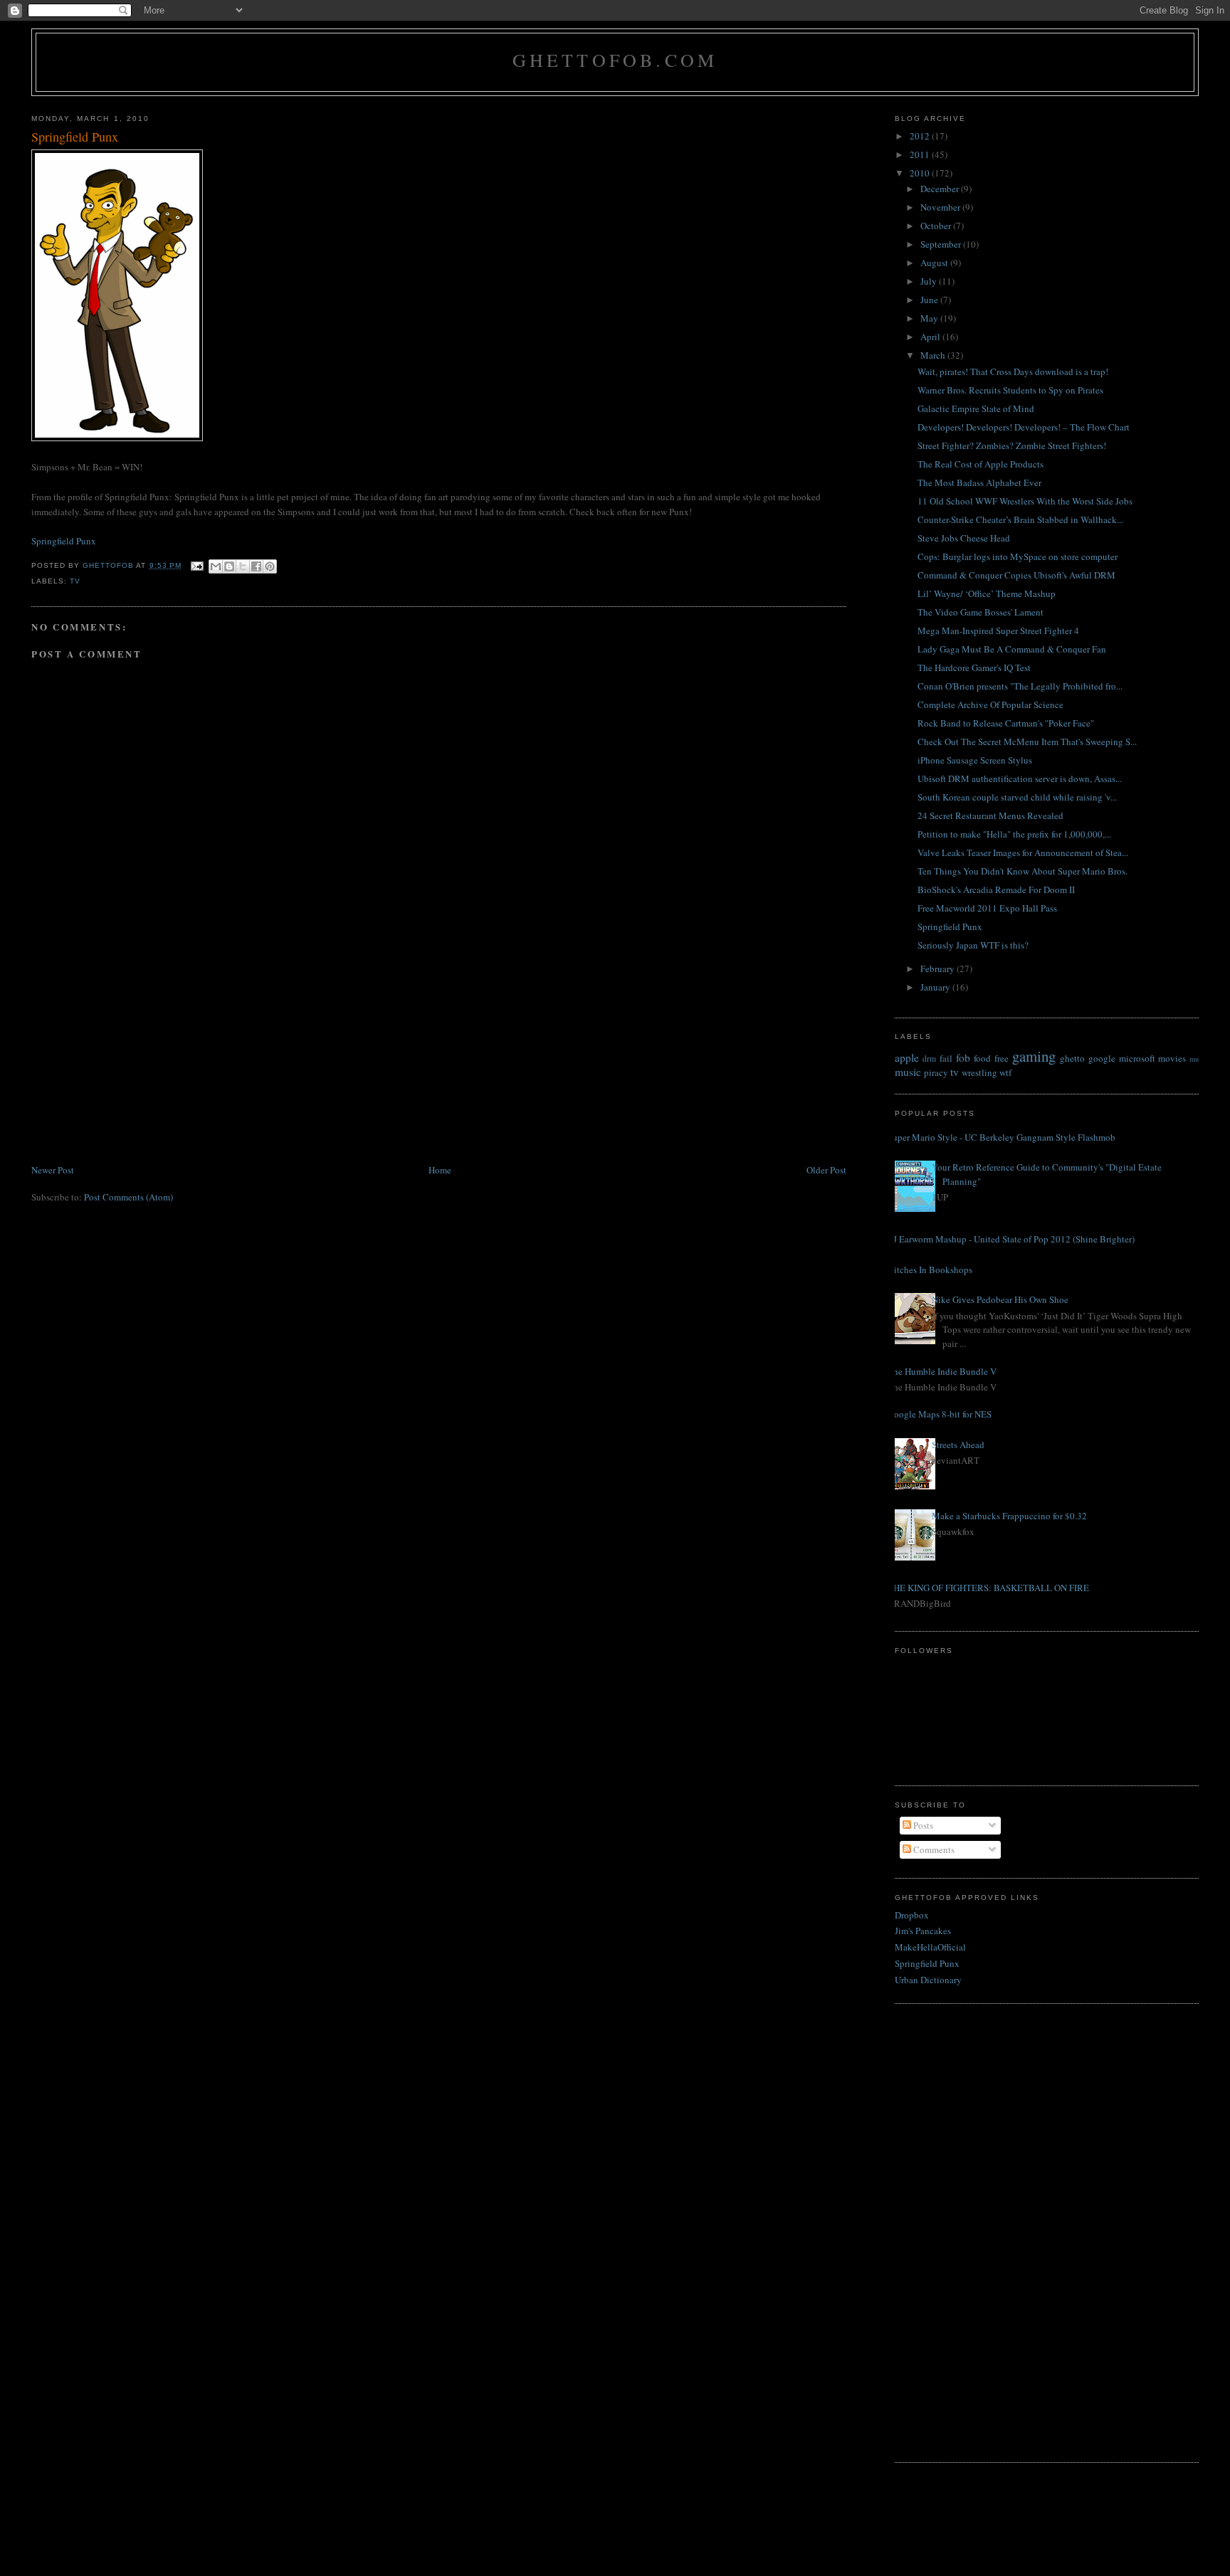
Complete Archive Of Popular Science (990, 704)
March (934, 355)
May (930, 318)
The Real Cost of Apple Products (981, 464)
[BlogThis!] (229, 566)
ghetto (1072, 1058)
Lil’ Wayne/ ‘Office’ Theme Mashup (987, 593)
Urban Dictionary (928, 1980)
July (930, 281)
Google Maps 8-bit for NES (940, 1414)
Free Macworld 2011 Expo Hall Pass (987, 908)
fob (963, 1057)
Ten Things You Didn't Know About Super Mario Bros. (1023, 871)
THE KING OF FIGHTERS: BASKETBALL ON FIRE (988, 1588)
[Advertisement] (138, 1062)
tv (75, 581)
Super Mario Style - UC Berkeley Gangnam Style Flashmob (1002, 1137)
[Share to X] (243, 566)
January (936, 987)
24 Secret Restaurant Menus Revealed (990, 815)
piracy (936, 1072)
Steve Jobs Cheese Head (964, 538)
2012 (921, 136)
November (941, 207)
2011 (921, 154)
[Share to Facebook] (256, 566)
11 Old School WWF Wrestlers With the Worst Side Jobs (1025, 501)
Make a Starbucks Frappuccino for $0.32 (1009, 1516)
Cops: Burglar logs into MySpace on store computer (1018, 556)
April (931, 337)
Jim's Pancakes (923, 1931)
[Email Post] (197, 565)
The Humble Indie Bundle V (942, 1371)
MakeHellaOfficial (930, 1947)
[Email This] (216, 566)
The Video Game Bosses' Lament (981, 612)
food (982, 1058)
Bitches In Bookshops (930, 1269)
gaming (1034, 1056)
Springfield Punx (64, 541)
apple (907, 1057)
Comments (933, 1849)
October (937, 226)
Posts (922, 1825)
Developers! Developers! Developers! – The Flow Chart (1024, 427)
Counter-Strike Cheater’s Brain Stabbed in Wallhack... (1020, 519)
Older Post (826, 1170)
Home (440, 1170)
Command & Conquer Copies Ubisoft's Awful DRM (1016, 575)
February (939, 968)
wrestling (979, 1072)
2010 (921, 173)
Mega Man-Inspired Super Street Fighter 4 (998, 630)
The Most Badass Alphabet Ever (979, 482)
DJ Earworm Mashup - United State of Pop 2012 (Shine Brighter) (1011, 1239)
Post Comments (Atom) (128, 1197)
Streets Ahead (958, 1445)
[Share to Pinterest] (270, 566)
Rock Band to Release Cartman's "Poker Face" (1006, 723)
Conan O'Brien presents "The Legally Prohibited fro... (1020, 686)
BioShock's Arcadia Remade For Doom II (996, 890)
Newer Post (53, 1170)
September (942, 244)
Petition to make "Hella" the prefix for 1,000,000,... (1014, 834)
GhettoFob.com (615, 60)
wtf (1005, 1072)
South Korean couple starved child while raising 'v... (1017, 797)
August (935, 263)
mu (1194, 1059)
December (941, 189)
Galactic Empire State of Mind (976, 408)
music (908, 1072)
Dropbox (912, 1915)
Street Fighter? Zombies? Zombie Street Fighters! (1012, 445)
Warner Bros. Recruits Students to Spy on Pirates (1010, 390)
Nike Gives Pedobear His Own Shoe (1000, 1299)
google (1102, 1058)
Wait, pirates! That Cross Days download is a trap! (1013, 371)
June (930, 300)
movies (1172, 1058)
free (1002, 1058)
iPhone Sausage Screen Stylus (975, 760)
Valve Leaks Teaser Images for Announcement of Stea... (1023, 852)
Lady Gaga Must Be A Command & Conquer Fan (1012, 649)
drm (929, 1059)
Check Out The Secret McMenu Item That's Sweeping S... (1027, 741)
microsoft (1137, 1058)
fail (946, 1058)
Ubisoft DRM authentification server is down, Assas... (1020, 778)
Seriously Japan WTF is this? (973, 945)
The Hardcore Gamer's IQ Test (974, 667)
